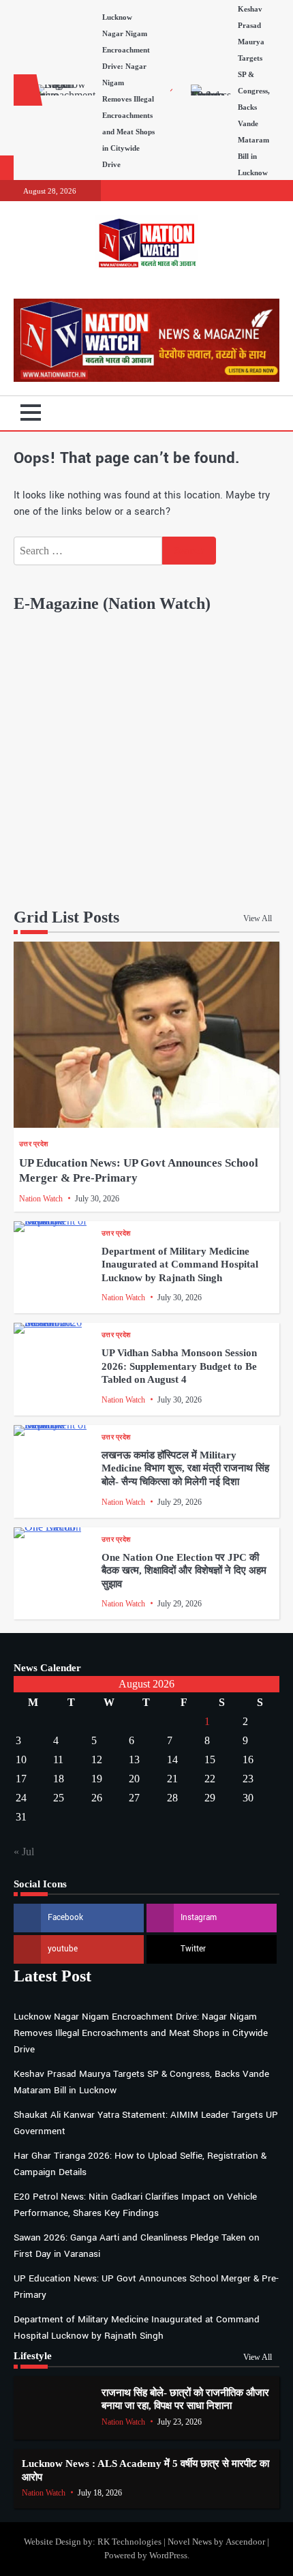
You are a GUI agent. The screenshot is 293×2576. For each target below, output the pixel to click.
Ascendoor (245, 2542)
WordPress (168, 2556)
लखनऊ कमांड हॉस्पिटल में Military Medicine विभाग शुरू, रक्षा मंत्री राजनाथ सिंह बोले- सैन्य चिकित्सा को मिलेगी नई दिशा (185, 1468)
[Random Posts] (249, 413)
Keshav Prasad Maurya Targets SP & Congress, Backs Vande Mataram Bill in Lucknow (254, 91)
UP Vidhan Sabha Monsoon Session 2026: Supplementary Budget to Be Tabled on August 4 (179, 1366)
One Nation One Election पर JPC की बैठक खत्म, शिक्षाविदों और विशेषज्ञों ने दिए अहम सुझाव (184, 1571)
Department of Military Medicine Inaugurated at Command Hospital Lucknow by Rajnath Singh (180, 1264)
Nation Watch (41, 1199)
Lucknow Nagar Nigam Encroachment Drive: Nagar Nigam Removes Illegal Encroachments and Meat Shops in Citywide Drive (141, 2033)
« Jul (24, 1852)
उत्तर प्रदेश (33, 1144)
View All (258, 918)
